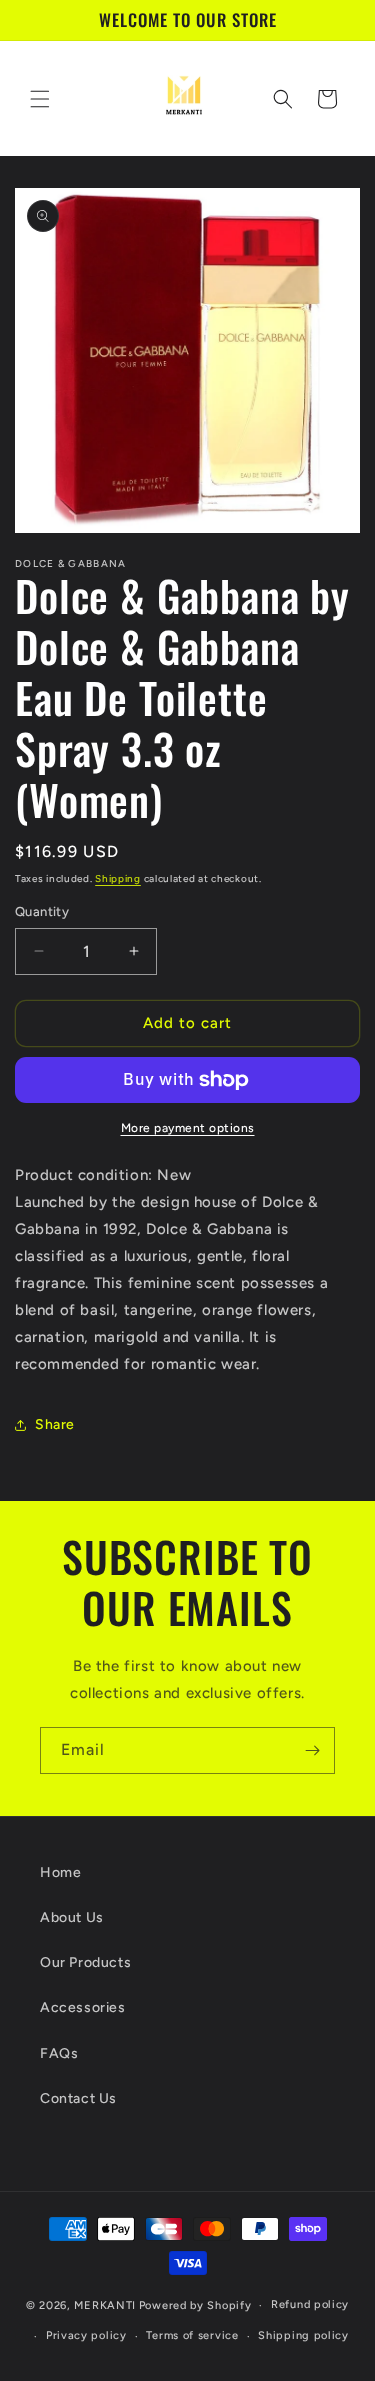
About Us (72, 1917)
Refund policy (310, 2304)
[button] (40, 99)
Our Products (85, 1962)
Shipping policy (303, 2335)
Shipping (118, 878)
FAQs (59, 2053)
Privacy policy (86, 2335)
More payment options (188, 1128)
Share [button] (55, 1424)
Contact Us (78, 2098)
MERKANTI (105, 2305)
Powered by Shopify (195, 2305)
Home (60, 1872)
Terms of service (192, 2335)
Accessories (83, 2007)
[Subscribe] (312, 1750)
